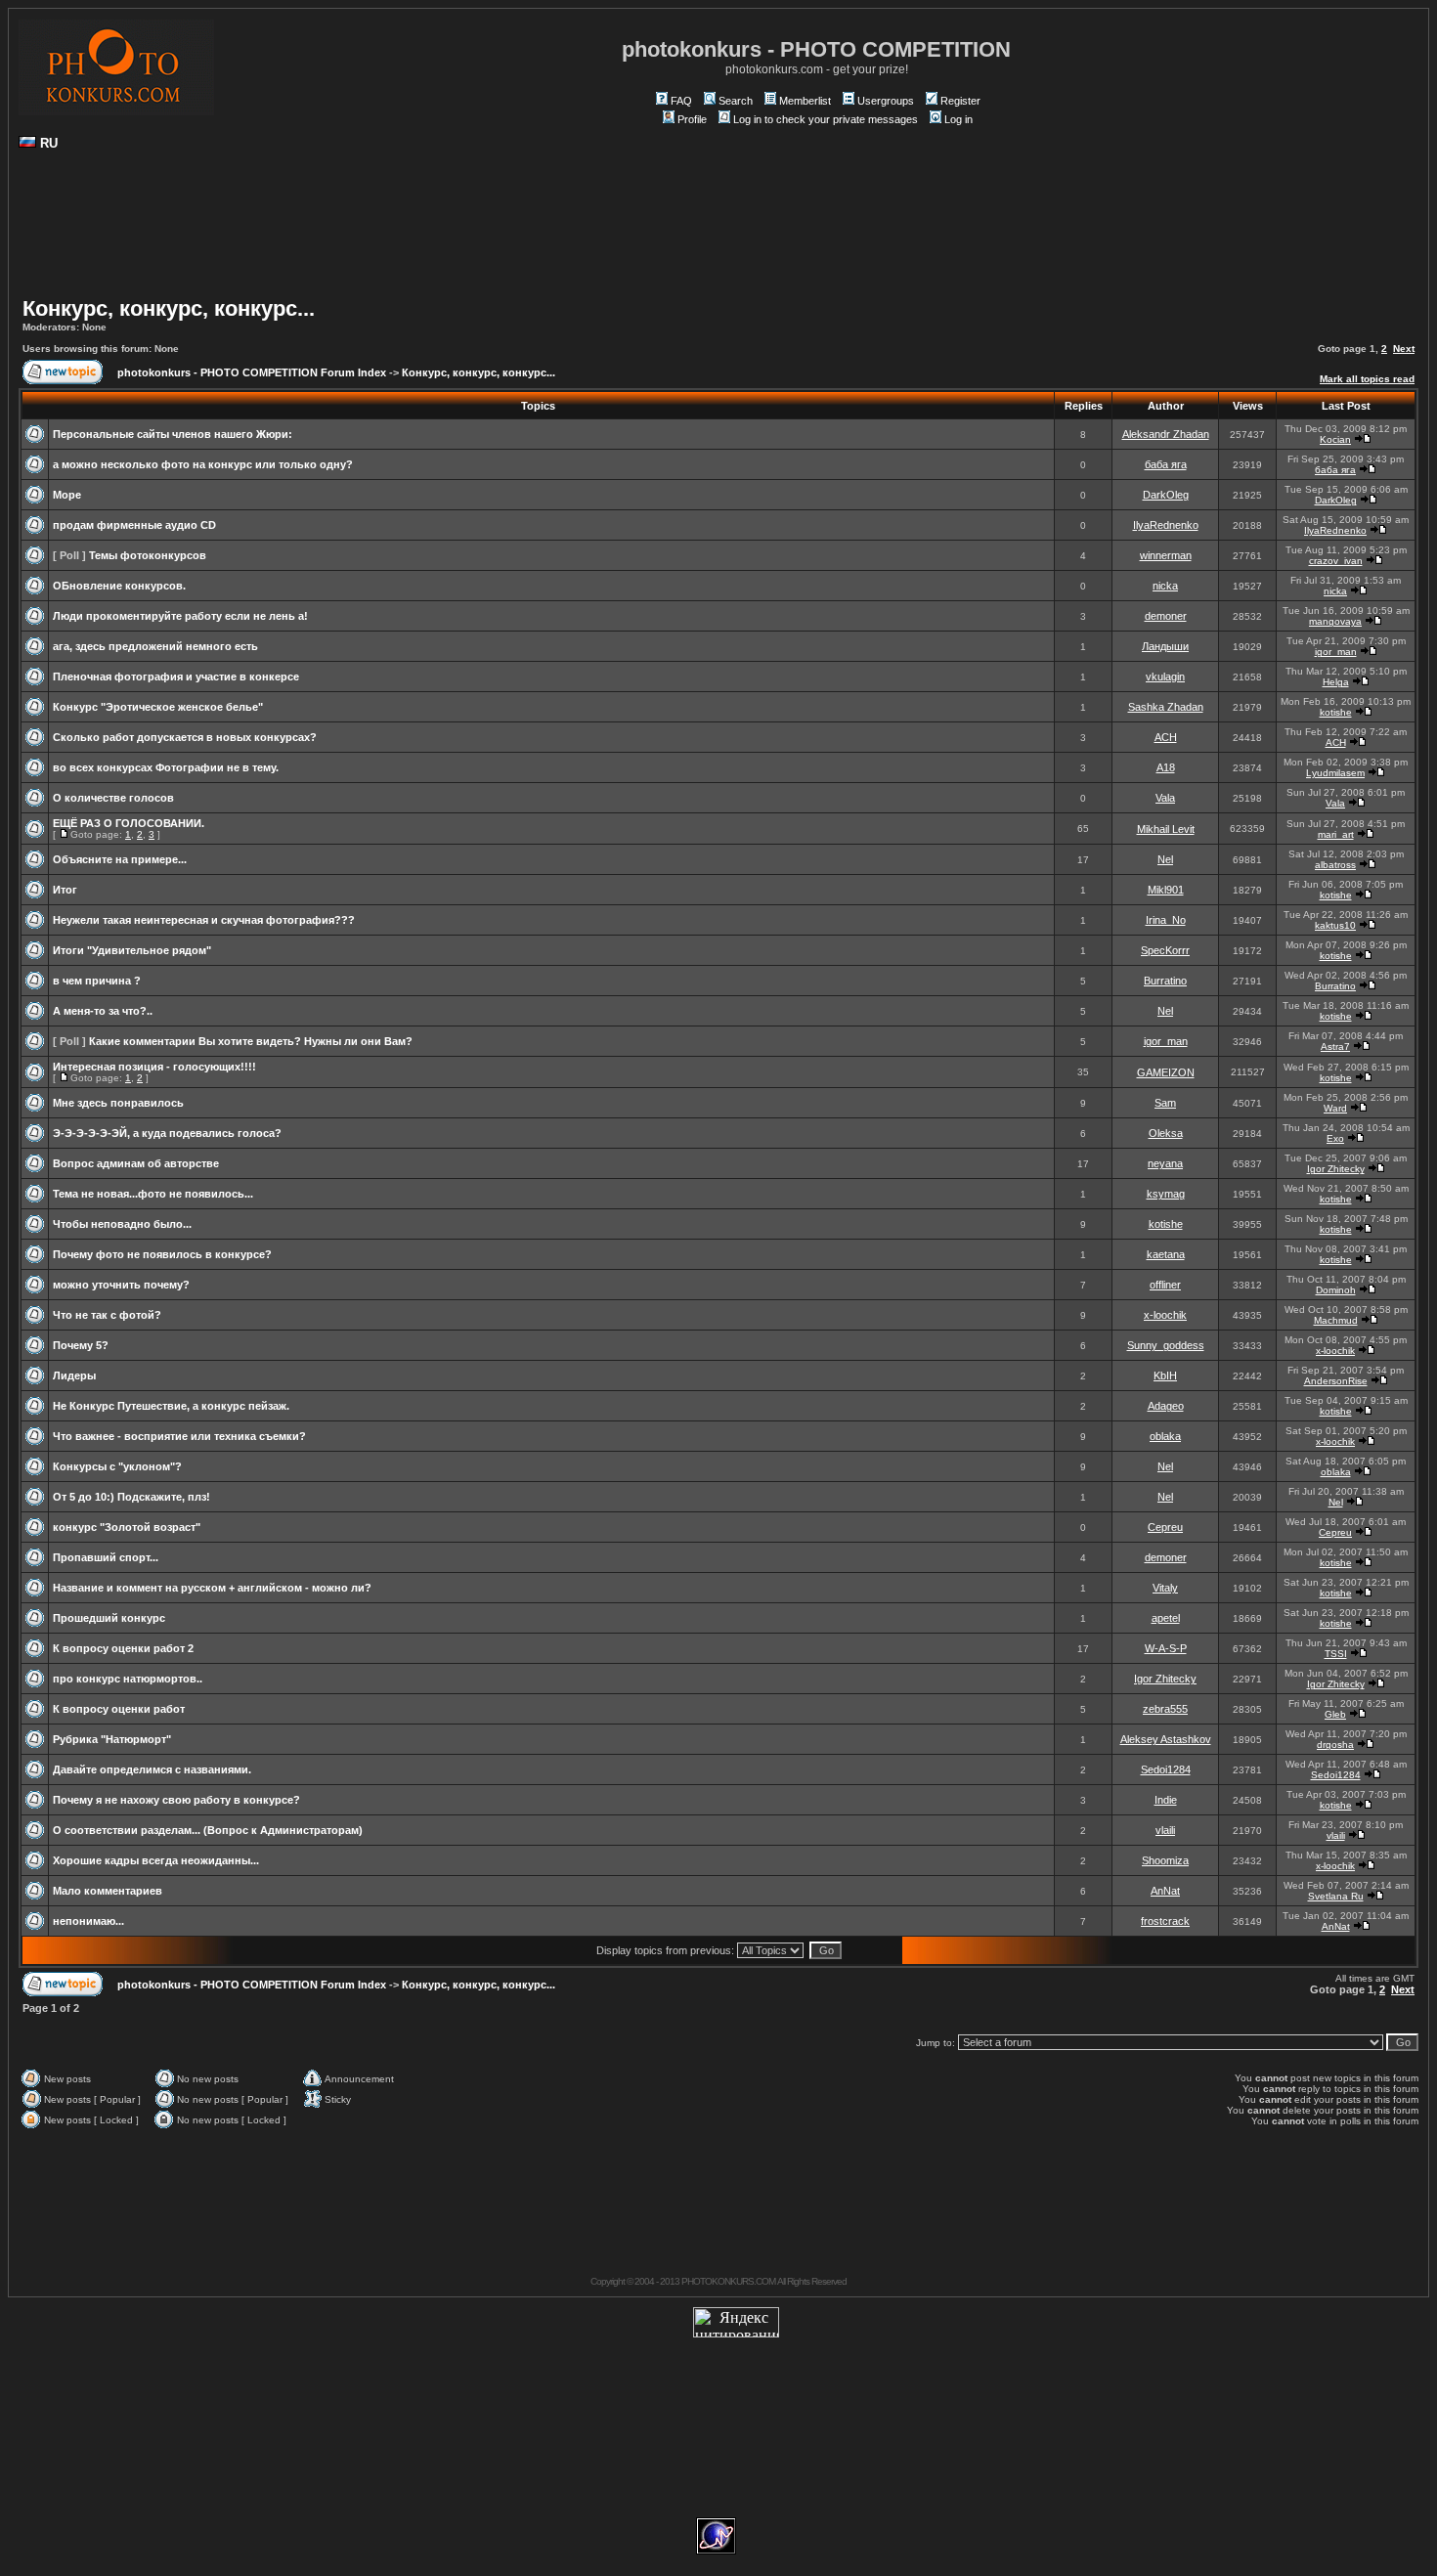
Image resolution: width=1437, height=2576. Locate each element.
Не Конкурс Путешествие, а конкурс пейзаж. (171, 1406)
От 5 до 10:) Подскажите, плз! (131, 1497)
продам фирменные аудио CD (134, 525)
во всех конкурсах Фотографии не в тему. (166, 767)
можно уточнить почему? (121, 1285)
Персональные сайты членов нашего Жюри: (173, 434)
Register (960, 101)
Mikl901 (1166, 890)
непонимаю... (88, 1921)
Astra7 (1335, 1047)
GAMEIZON (1166, 1072)
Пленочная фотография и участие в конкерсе (176, 677)
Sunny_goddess (1166, 1345)
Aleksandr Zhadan (1166, 434)
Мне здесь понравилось (118, 1103)
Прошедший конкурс (109, 1618)
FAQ (681, 101)
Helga (1336, 682)
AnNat (1165, 1891)
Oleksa (1166, 1133)
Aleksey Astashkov (1166, 1739)
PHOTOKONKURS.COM (728, 2281)
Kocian (1335, 439)
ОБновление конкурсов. (119, 586)
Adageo (1166, 1406)
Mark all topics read (1367, 379)
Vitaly (1165, 1588)
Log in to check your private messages (826, 119)
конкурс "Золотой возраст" (127, 1527)
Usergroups (886, 101)
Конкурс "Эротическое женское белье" (158, 707)
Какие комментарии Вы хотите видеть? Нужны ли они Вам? (251, 1041)
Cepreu (1165, 1527)
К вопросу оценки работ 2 (123, 1648)
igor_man (1336, 652)
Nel (1165, 859)
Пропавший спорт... (106, 1557)
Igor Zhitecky (1336, 1169)
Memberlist (805, 101)
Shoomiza (1165, 1860)
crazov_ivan (1336, 561)
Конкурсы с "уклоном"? (117, 1466)
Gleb (1335, 1714)
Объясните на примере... (120, 859)
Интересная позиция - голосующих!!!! (154, 1067)
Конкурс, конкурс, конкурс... (169, 308)
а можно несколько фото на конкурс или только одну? (203, 464)
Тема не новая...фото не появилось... (153, 1194)
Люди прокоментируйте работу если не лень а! (180, 616)
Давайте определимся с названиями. (152, 1769)
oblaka (1165, 1436)
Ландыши (1165, 646)
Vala (1165, 798)
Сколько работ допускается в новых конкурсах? (185, 737)
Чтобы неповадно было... (122, 1224)
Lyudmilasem (1335, 773)
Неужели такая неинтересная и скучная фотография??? (204, 920)
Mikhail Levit (1166, 829)
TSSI (1336, 1654)
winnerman (1166, 555)
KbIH (1165, 1375)
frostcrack (1165, 1921)
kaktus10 (1335, 925)
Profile (692, 119)
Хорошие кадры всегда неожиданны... (156, 1860)
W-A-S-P (1166, 1648)
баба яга (1166, 464)
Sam (1165, 1103)
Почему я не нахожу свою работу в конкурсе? (176, 1800)
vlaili (1165, 1830)
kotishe (1336, 712)
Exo (1335, 1138)
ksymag (1166, 1194)
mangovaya (1335, 621)
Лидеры (74, 1375)
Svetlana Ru (1336, 1896)
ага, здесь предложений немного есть (155, 646)
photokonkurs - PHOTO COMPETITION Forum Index (252, 372)
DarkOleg (1166, 495)
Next (1404, 349)
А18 (1166, 767)
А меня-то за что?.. (103, 1011)
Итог (65, 890)
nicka (1165, 586)
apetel (1166, 1618)
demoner (1166, 616)
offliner (1165, 1285)
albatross (1335, 865)
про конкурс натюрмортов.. (128, 1679)
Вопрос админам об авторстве (136, 1163)
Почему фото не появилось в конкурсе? (162, 1254)
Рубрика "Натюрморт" (112, 1739)
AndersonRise (1336, 1381)
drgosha (1335, 1745)
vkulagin (1165, 677)
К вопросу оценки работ (119, 1709)
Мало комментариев (108, 1891)
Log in (958, 119)
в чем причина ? (97, 981)
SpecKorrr (1165, 950)
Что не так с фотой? (107, 1315)
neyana (1165, 1163)
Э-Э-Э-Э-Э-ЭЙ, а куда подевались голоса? (167, 1133)
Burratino (1165, 981)
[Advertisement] (718, 231)
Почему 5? (81, 1345)
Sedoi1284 (1166, 1769)
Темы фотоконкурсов (148, 555)
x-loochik (1165, 1315)
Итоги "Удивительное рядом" (132, 950)
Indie (1166, 1800)
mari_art (1336, 834)
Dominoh (1336, 1290)
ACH (1166, 737)
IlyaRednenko (1166, 525)
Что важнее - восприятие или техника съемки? (179, 1436)
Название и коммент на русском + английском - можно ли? (212, 1588)
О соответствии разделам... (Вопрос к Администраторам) (208, 1830)
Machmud (1336, 1320)
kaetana (1166, 1254)
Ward (1335, 1108)
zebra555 (1165, 1709)
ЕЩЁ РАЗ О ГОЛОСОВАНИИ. (129, 823)
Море (67, 495)
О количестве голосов (113, 798)
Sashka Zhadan (1166, 707)
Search (736, 101)
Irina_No (1166, 920)
